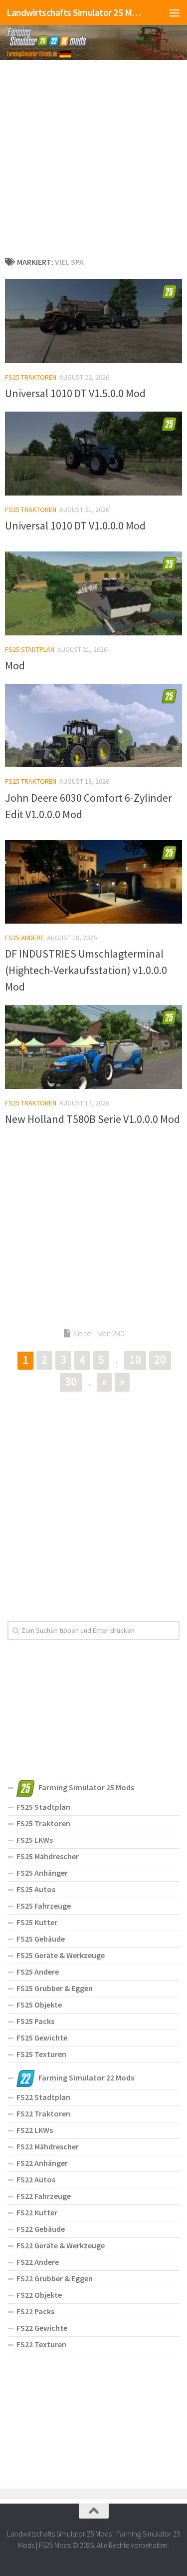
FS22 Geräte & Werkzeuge (61, 2245)
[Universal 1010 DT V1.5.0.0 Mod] (93, 321)
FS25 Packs (35, 2021)
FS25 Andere (24, 938)
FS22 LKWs (35, 2130)
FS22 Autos (36, 2179)
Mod (15, 665)
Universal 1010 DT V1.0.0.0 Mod (75, 525)
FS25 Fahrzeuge (44, 1906)
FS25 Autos (36, 1889)
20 (160, 1359)
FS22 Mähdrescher (48, 2146)
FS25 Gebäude (41, 1939)
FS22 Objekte (39, 2295)
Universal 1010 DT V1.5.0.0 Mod (75, 393)
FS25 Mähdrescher (48, 1856)
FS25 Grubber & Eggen (55, 1988)
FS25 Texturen (41, 2054)
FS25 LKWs (35, 1840)
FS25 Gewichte (42, 2038)
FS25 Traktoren (31, 377)
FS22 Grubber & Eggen (55, 2278)
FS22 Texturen (41, 2344)
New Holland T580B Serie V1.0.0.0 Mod (93, 1119)
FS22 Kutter (37, 2212)
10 (135, 1359)
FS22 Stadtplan (43, 2097)
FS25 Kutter (37, 1922)
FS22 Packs (35, 2311)
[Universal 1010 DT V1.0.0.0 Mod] (93, 454)
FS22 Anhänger (42, 2163)
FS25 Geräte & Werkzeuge (61, 1955)
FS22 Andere (38, 2262)
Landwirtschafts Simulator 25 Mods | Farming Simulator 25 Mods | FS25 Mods (74, 12)
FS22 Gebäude (41, 2229)
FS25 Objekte (39, 2005)
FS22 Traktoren (43, 2113)
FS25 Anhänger (42, 1873)
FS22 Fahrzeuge (44, 2196)
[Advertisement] (93, 156)
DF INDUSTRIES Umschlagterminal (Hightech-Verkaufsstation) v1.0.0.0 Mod (86, 970)
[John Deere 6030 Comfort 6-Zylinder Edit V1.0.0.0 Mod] (93, 726)
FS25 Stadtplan (30, 649)
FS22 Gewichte (42, 2328)
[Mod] (93, 593)
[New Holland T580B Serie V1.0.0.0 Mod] (93, 1047)
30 (71, 1381)
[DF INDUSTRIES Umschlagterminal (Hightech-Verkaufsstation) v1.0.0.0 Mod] (93, 882)
